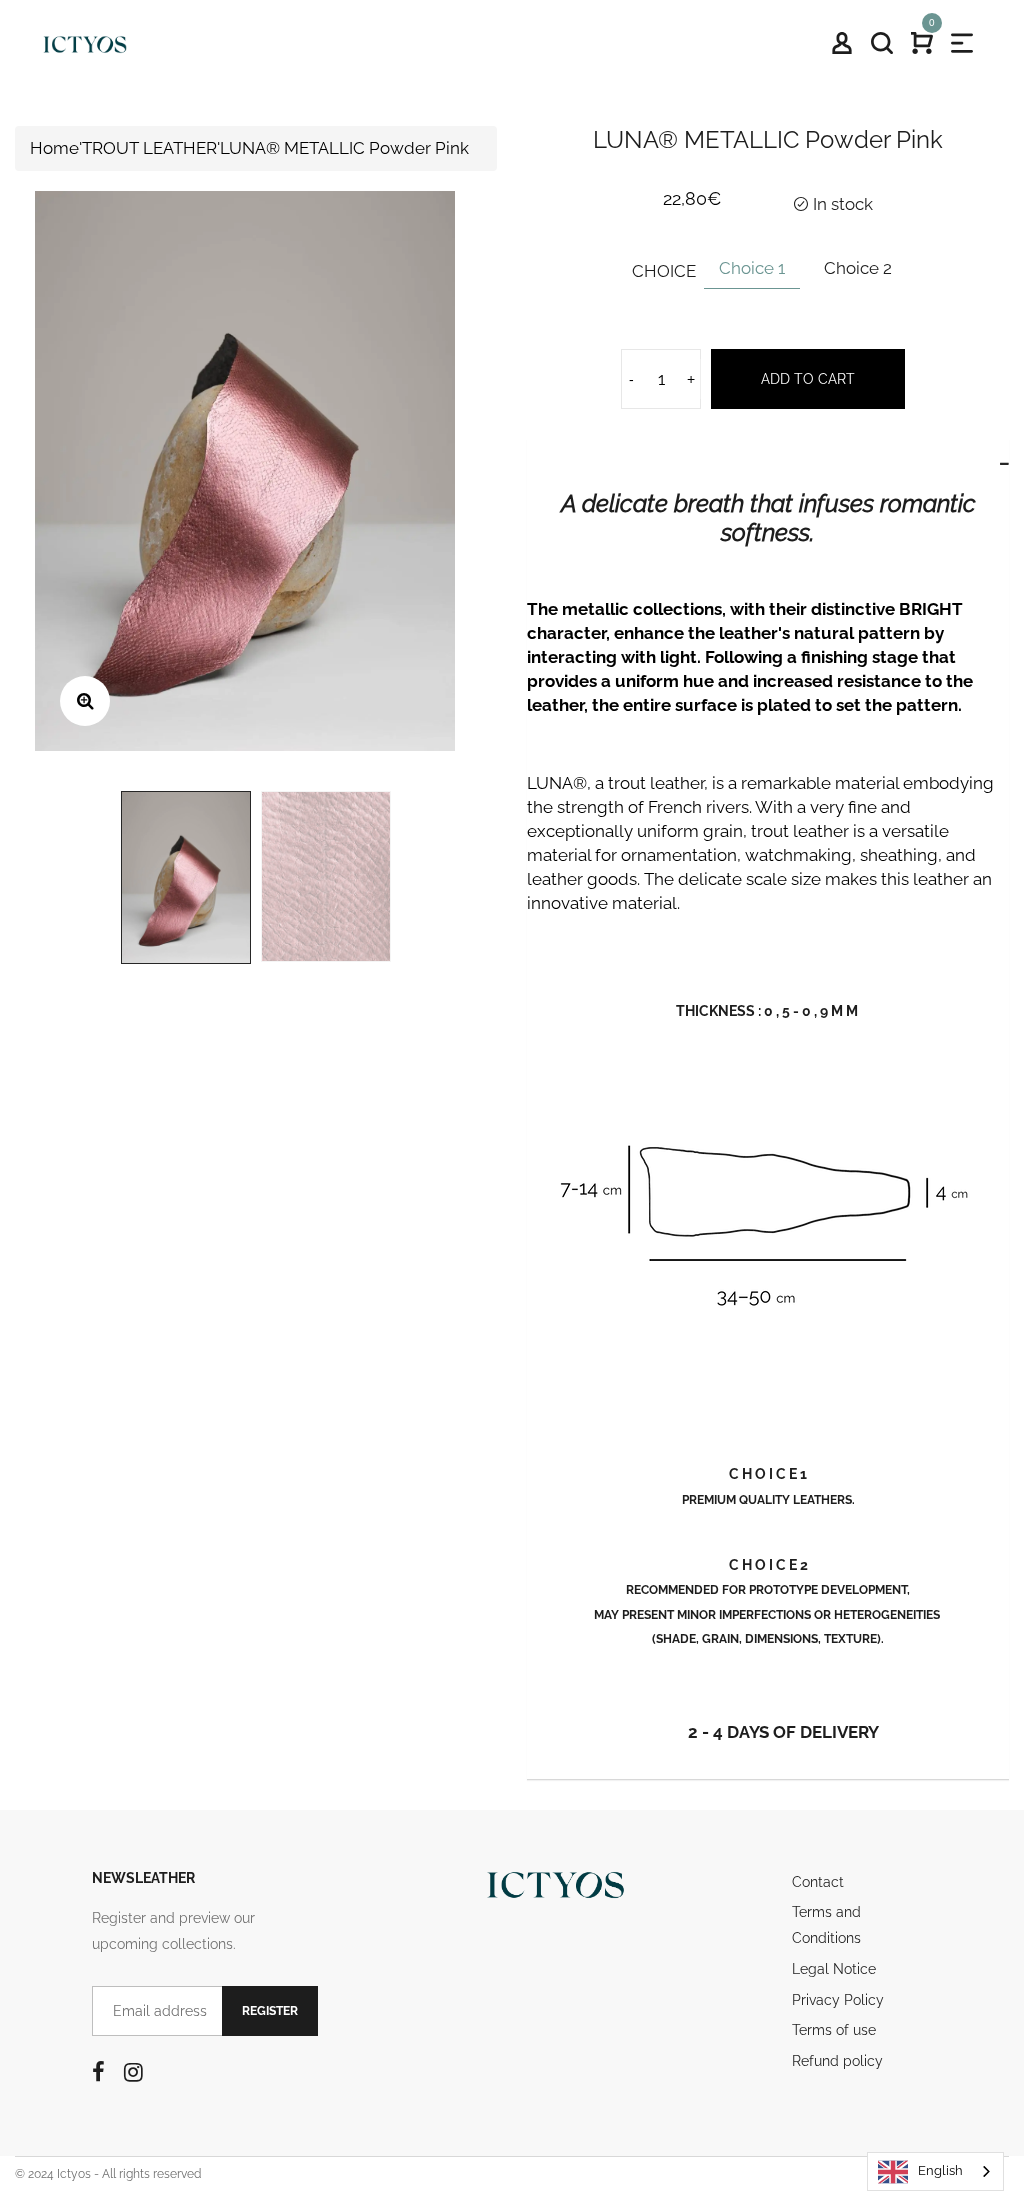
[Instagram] (133, 2072)
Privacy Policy (838, 2000)
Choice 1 (752, 268)
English (940, 2170)
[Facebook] (98, 2072)
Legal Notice (834, 1969)
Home (54, 148)
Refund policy (837, 2061)
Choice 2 (858, 268)
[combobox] (935, 2171)
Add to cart (808, 379)
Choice (664, 271)
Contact (818, 1882)
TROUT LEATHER (149, 148)
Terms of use (834, 2030)
